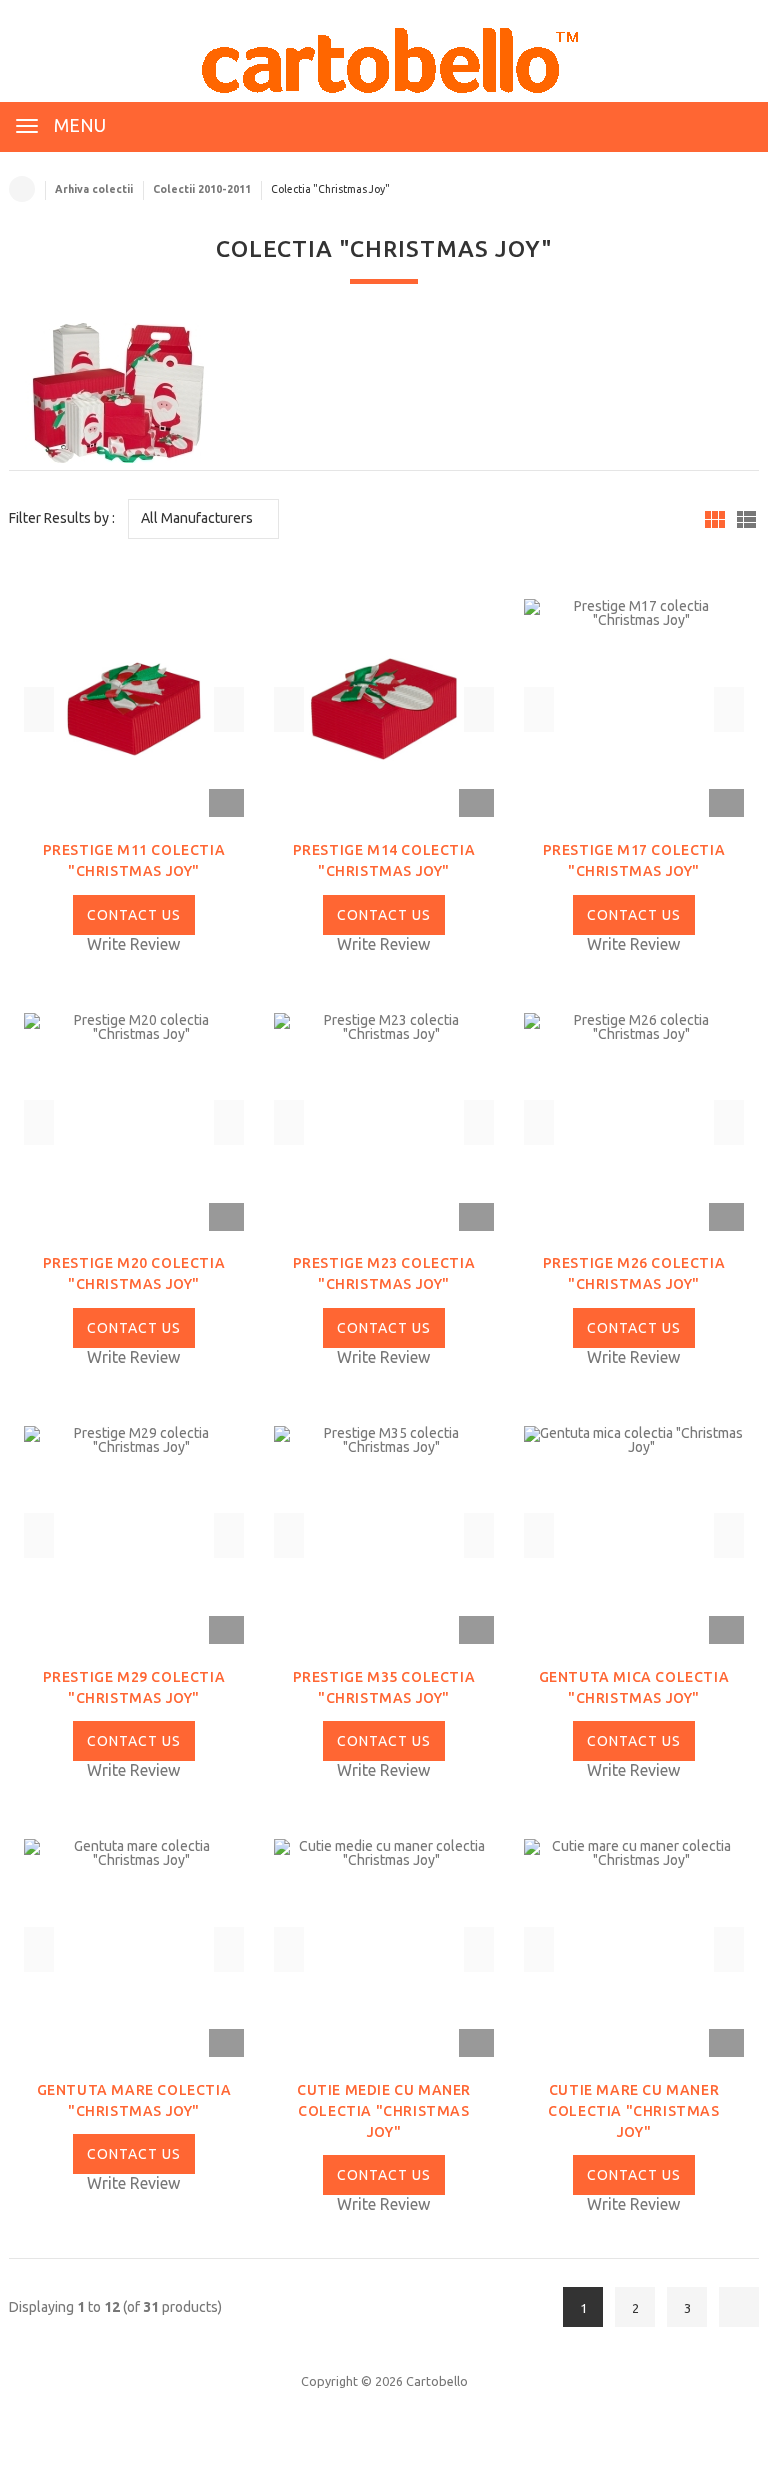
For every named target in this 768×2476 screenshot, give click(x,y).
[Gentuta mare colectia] (134, 1948)
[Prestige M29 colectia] (134, 1534)
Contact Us (134, 915)
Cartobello (437, 2381)
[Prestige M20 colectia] (134, 1121)
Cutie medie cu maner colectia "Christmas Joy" (384, 2111)
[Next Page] (739, 2307)
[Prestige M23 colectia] (384, 1121)
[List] (746, 519)
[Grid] (715, 519)
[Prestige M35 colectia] (384, 1534)
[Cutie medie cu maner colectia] (384, 1948)
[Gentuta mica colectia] (634, 1534)
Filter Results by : (62, 518)
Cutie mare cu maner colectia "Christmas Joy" (633, 2111)
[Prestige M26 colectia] (634, 1121)
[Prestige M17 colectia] (634, 708)
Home (22, 189)
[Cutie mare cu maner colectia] (634, 1948)
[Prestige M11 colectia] (134, 708)
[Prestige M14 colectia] (384, 708)
